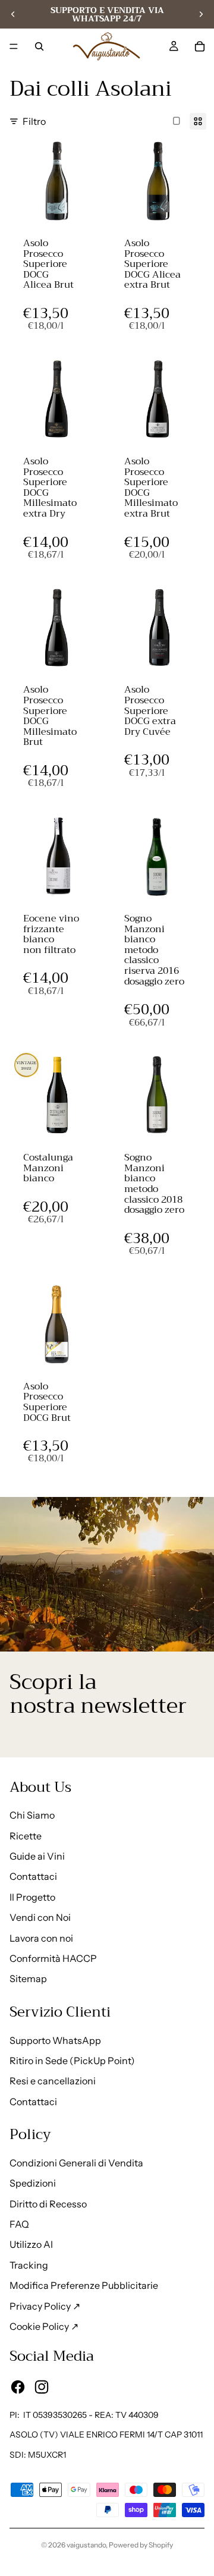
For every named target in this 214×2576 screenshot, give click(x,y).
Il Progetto (32, 1897)
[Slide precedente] (13, 14)
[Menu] (14, 46)
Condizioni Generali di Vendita (76, 2163)
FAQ (19, 2224)
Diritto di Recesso (48, 2204)
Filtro (34, 121)
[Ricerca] (39, 46)
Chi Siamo (32, 1815)
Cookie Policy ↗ (44, 2326)
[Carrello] (200, 46)
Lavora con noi (41, 1938)
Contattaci (33, 1876)
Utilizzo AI (31, 2244)
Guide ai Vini (37, 1856)
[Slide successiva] (201, 14)
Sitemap (28, 1979)
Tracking (29, 2265)
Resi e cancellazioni (53, 2081)
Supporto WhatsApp (55, 2040)
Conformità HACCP (53, 1958)
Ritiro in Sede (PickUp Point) (72, 2061)
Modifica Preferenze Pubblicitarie (84, 2285)
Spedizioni (33, 2183)
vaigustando (86, 2545)
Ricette (26, 1836)
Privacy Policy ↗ (45, 2306)
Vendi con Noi (40, 1917)
